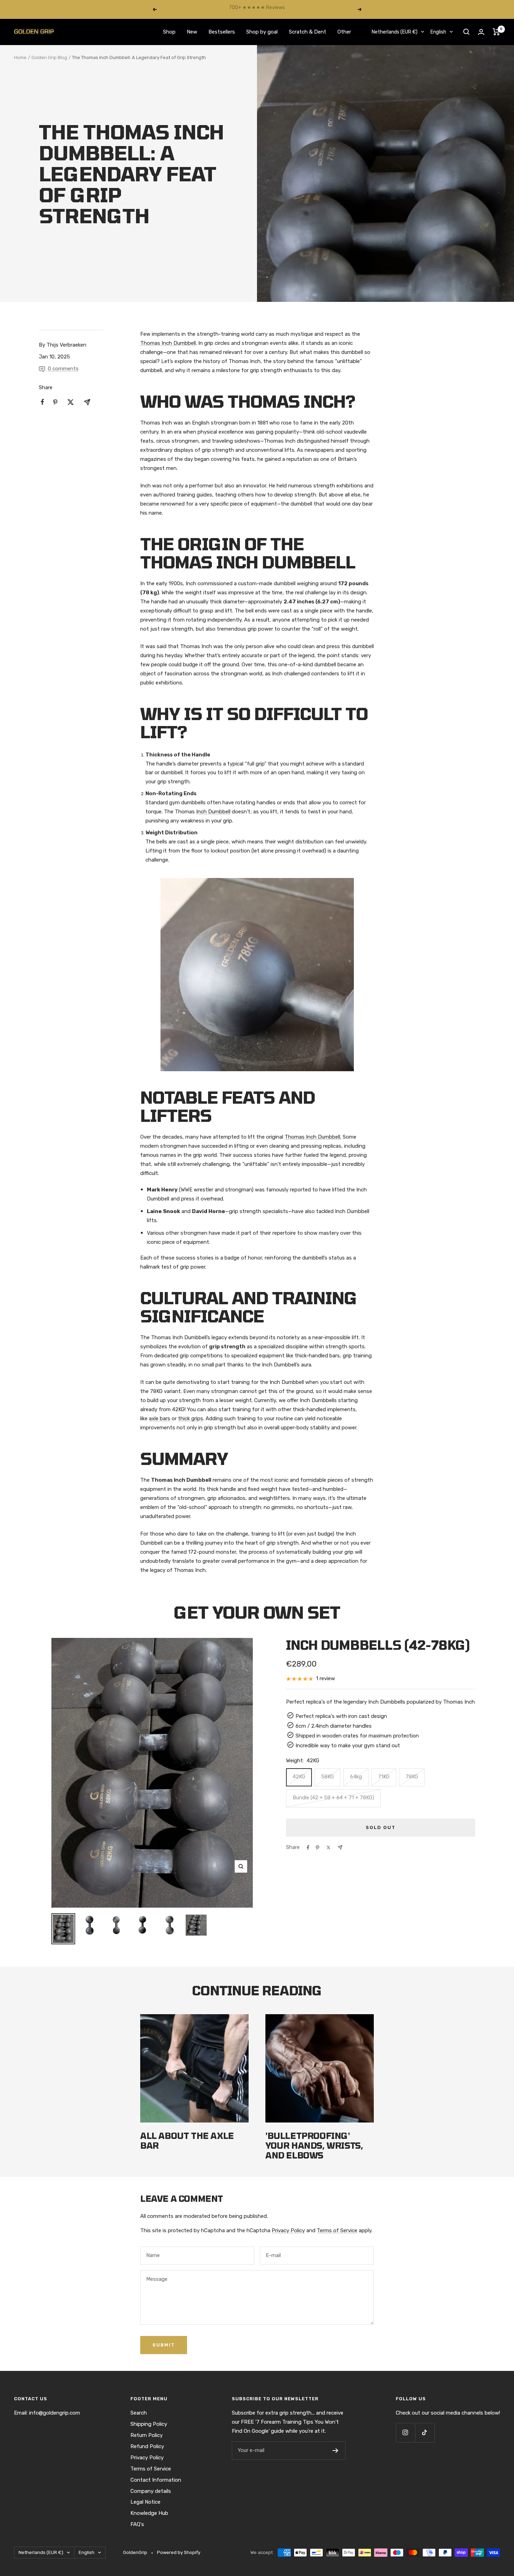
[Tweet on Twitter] (329, 1848)
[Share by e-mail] (340, 1847)
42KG (299, 1777)
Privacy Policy (288, 2230)
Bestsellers (222, 32)
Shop (169, 32)
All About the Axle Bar (187, 2140)
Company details (151, 2491)
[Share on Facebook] (308, 1848)
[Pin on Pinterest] (317, 1848)
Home (20, 57)
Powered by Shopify (179, 2552)
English (438, 32)
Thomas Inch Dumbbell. (313, 1137)
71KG (384, 1777)
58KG (328, 1777)
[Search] (466, 32)
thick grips (191, 1418)
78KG (412, 1777)
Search (139, 2413)
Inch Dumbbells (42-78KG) (378, 1645)
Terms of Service (337, 2230)
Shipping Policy (149, 2424)
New (192, 32)
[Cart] (496, 32)
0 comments (63, 369)
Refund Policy (147, 2446)
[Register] (335, 2451)
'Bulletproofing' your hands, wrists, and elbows (314, 2145)
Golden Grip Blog (49, 57)
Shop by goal (262, 32)
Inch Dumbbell (213, 812)
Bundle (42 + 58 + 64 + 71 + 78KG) (333, 1798)
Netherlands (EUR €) (395, 32)
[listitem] (42, 402)
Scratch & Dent (308, 32)
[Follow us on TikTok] (425, 2433)
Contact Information (156, 2480)
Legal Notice (145, 2502)
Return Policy (147, 2435)
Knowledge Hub (149, 2513)
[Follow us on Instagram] (405, 2433)
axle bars (160, 1418)
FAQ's (137, 2524)
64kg (356, 1777)
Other (344, 32)
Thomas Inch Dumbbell (168, 343)
